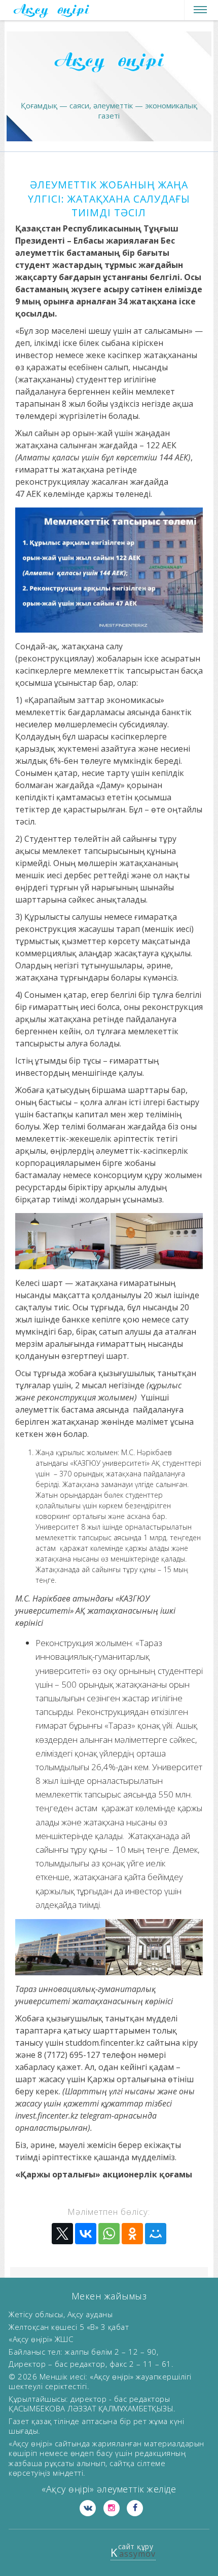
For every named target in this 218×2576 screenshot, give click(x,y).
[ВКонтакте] (86, 2234)
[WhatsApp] (109, 2234)
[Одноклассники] (132, 2234)
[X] (62, 2234)
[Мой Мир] (156, 2234)
